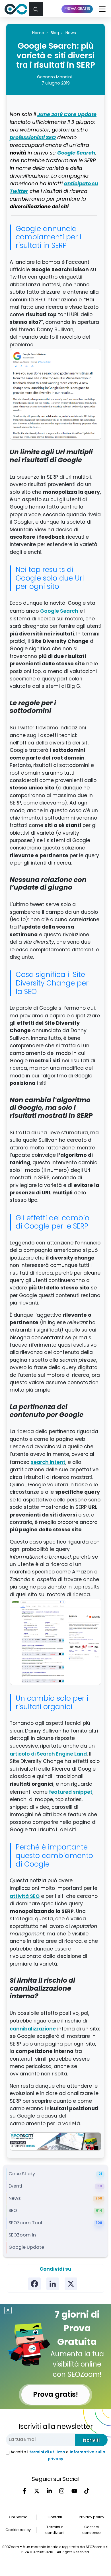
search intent (48, 1462)
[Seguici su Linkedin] (49, 2491)
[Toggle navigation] (101, 9)
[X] (71, 2284)
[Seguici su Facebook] (24, 2491)
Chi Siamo (18, 2517)
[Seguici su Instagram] (62, 2491)
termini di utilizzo (47, 2452)
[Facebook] (34, 2284)
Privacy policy (92, 2517)
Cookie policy (18, 2530)
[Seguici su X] (37, 2491)
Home (38, 33)
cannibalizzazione (33, 2029)
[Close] (8, 2310)
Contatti (55, 2517)
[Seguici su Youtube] (74, 2491)
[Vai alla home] (16, 9)
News (71, 33)
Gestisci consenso (92, 2530)
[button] (36, 9)
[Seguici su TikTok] (87, 2491)
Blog (55, 33)
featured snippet (71, 1792)
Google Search (76, 153)
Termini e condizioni (55, 2530)
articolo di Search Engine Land (48, 1754)
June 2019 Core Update (67, 115)
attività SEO (25, 1896)
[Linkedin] (53, 2284)
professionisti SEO (33, 138)
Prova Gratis (77, 9)
